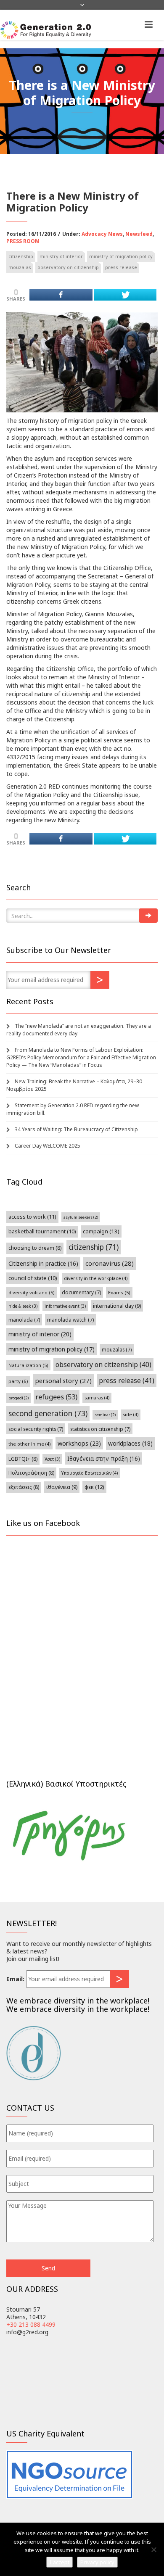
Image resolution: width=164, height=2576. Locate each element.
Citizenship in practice (43, 1263)
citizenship (21, 256)
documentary (81, 1292)
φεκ (94, 1487)
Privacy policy (97, 2562)
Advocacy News (102, 234)
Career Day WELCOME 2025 (48, 1146)
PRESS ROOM (23, 241)
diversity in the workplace (96, 1278)
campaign (101, 1231)
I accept (60, 2562)
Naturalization (28, 1365)
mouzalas (20, 267)
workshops (79, 1443)
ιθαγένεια (62, 1487)
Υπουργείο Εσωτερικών (90, 1473)
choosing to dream (35, 1248)
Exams (119, 1292)
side (131, 1415)
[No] (153, 2550)
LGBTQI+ (23, 1459)
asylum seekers (81, 1217)
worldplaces (130, 1443)
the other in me (29, 1444)
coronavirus (110, 1263)
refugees (57, 1397)
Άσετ (52, 1459)
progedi (19, 1398)
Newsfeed (139, 234)
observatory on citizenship (68, 267)
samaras (97, 1398)
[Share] (61, 295)
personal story (63, 1380)
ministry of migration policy (121, 256)
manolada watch (70, 1320)
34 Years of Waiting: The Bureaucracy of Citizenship (76, 1129)
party (18, 1381)
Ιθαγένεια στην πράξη (104, 1458)
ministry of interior (61, 256)
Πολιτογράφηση (31, 1473)
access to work (32, 1217)
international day (117, 1306)
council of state (33, 1278)
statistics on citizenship (100, 1429)
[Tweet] (125, 295)
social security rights (36, 1429)
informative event (65, 1306)
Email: (15, 1979)
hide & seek (23, 1306)
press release (121, 267)
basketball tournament (42, 1231)
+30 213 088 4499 (31, 2324)
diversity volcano (32, 1292)
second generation (48, 1413)
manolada (24, 1320)
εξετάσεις (24, 1487)
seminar (105, 1415)
